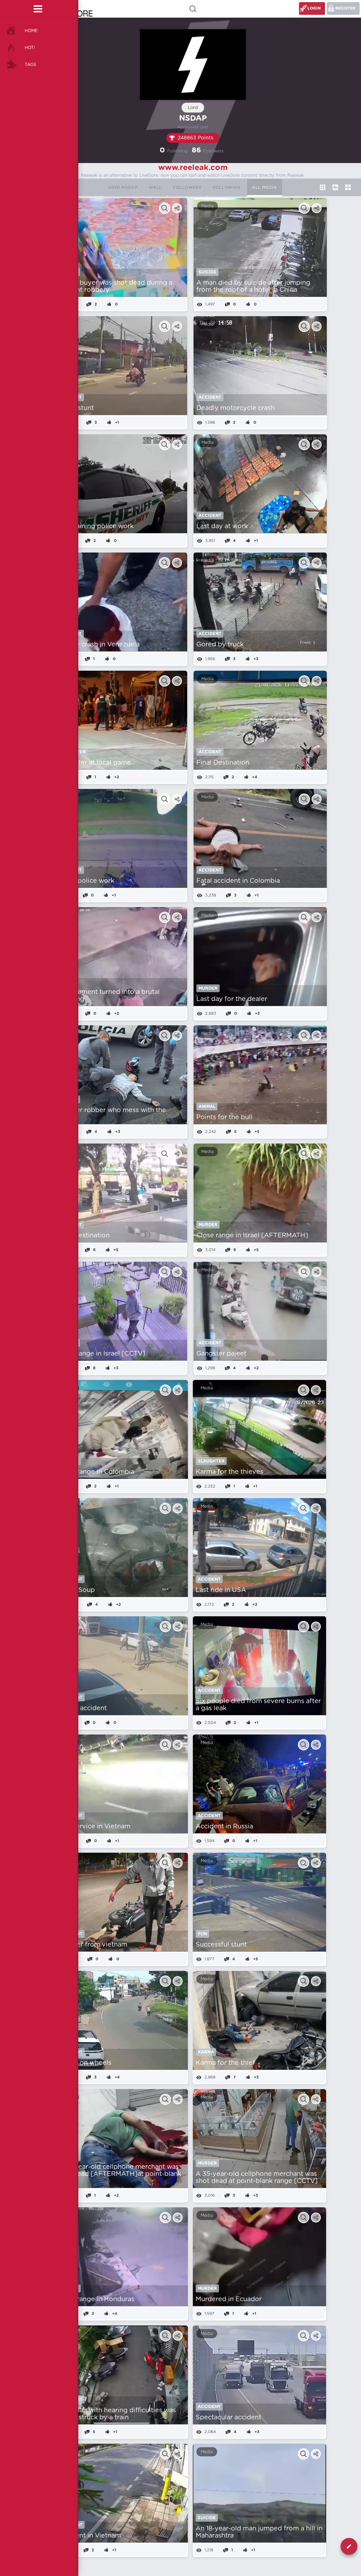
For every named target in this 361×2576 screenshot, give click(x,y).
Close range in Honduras (96, 2299)
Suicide (207, 272)
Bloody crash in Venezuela (98, 645)
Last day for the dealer (232, 999)
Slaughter (211, 1461)
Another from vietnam (92, 1945)
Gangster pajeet (221, 1354)
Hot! (30, 48)
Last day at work (222, 526)
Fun (202, 1934)
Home (31, 31)
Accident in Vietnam (89, 2536)
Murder (208, 988)
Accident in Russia (224, 1827)
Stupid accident (82, 1708)
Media (207, 206)
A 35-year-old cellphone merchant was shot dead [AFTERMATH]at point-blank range (119, 2174)
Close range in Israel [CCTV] (101, 1354)
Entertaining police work (95, 526)
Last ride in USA (221, 1590)
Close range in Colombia (96, 1472)
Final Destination (223, 763)
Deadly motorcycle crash (235, 408)
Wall (155, 188)
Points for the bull (224, 1117)
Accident (210, 397)
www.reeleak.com (193, 168)
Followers (187, 188)
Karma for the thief (225, 2063)
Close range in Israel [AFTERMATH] (252, 1236)
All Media (265, 188)
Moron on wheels (84, 2063)
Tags (30, 65)
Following (227, 188)
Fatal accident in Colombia (238, 881)
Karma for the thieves (230, 1472)
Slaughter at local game (94, 763)
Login (314, 8)
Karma (206, 2052)
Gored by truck (220, 645)
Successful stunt (221, 1945)
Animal (207, 1106)
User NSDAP (123, 188)
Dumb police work (85, 881)
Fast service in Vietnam (94, 1827)
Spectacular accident (228, 2418)
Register (345, 8)
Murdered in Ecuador (229, 2299)
